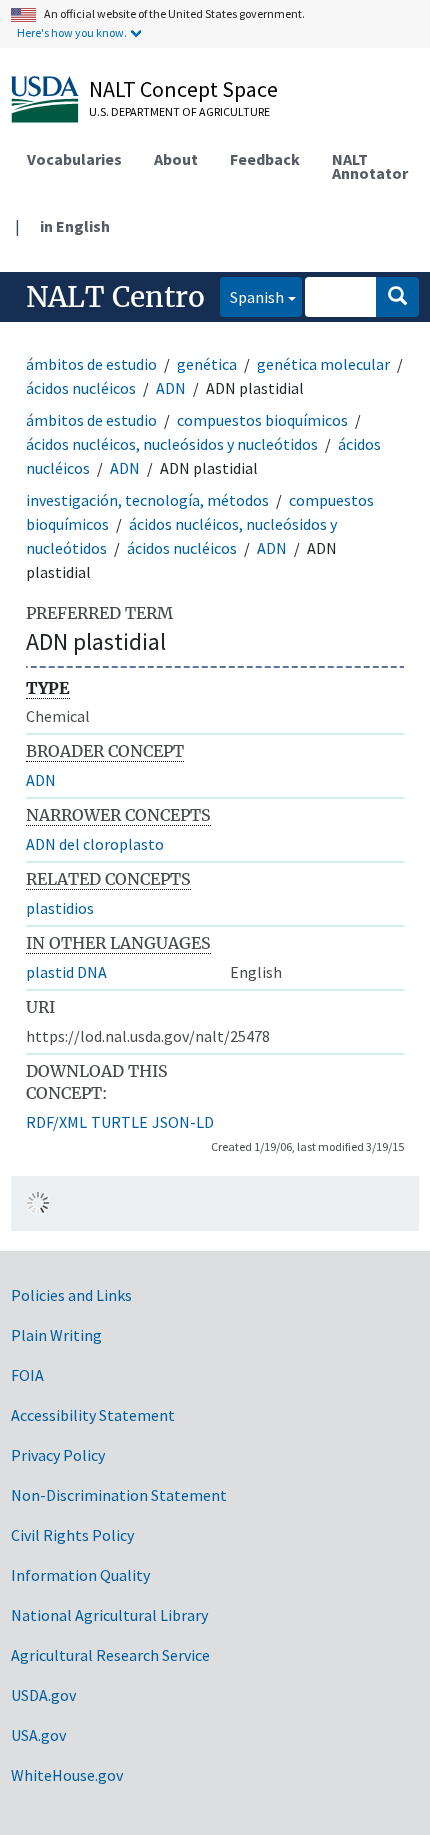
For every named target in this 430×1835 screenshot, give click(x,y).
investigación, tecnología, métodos (147, 500)
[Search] (397, 297)
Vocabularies (74, 159)
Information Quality (80, 1575)
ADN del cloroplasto (95, 844)
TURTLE (119, 1122)
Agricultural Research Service (110, 1655)
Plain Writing (56, 1335)
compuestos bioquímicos (262, 420)
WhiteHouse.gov (67, 1775)
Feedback (265, 159)
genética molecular (323, 364)
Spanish (252, 296)
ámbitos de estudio (91, 364)
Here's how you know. (72, 32)
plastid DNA (66, 972)
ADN (171, 388)
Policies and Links (71, 1295)
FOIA (27, 1375)
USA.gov (38, 1735)
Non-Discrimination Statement (119, 1495)
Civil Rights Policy (72, 1535)
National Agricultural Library (109, 1615)
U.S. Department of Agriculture (179, 111)
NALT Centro (115, 297)
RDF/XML (56, 1122)
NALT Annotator (370, 166)
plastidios (60, 908)
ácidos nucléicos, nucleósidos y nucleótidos (172, 444)
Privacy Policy (58, 1455)
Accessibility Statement (93, 1415)
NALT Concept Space (183, 89)
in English (75, 226)
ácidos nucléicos (81, 388)
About (176, 159)
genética (207, 364)
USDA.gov (43, 1695)
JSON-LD (183, 1122)
